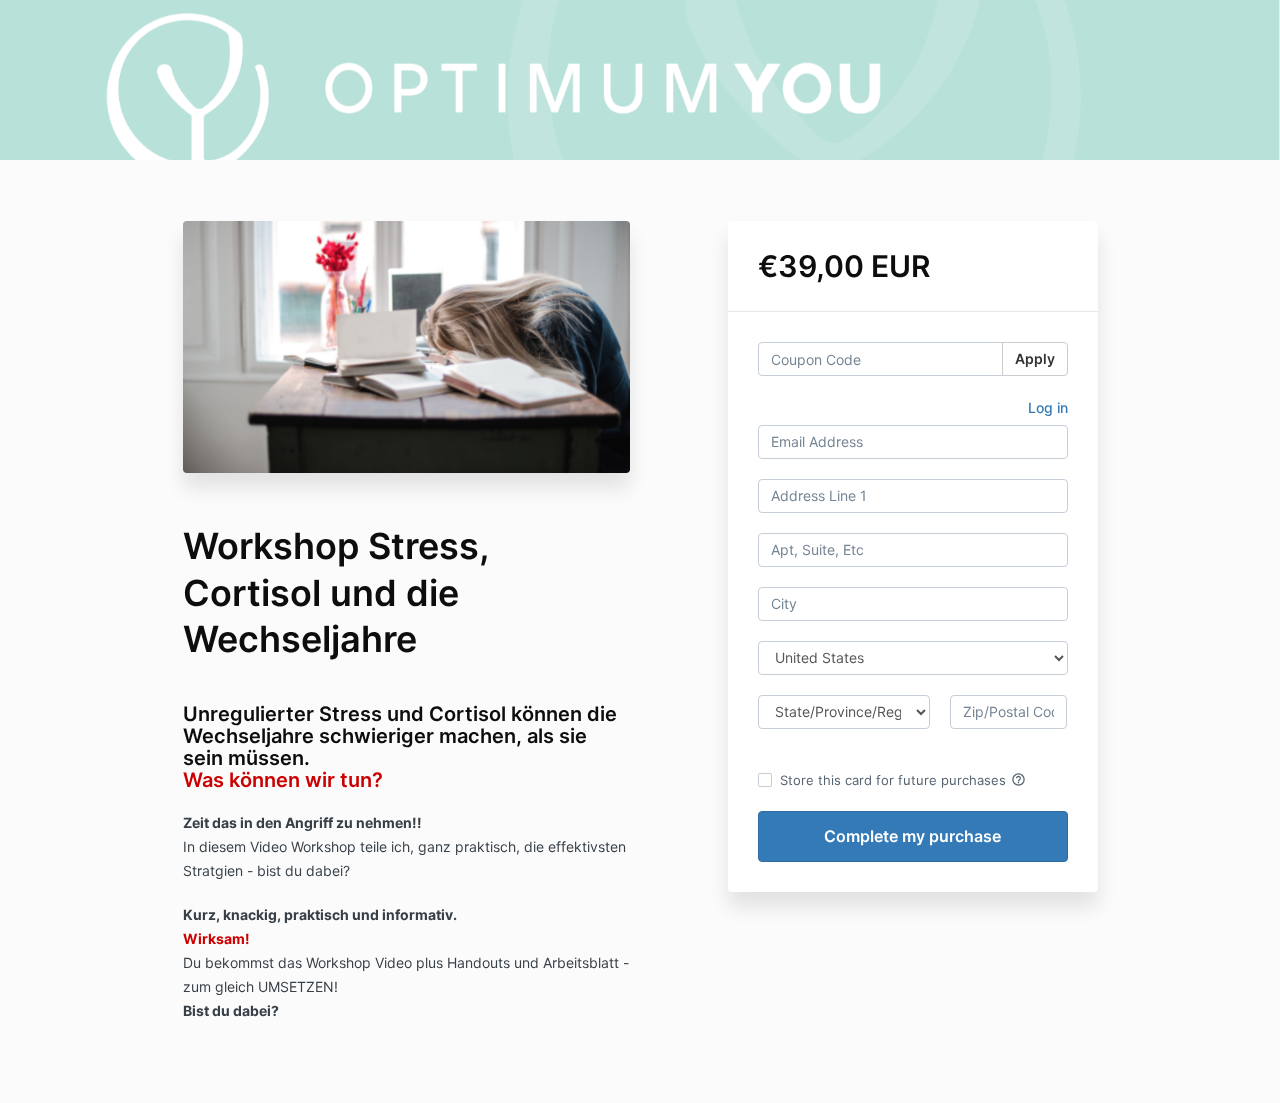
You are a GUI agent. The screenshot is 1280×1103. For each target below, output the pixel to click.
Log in (1048, 407)
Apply (1035, 358)
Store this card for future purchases (903, 780)
